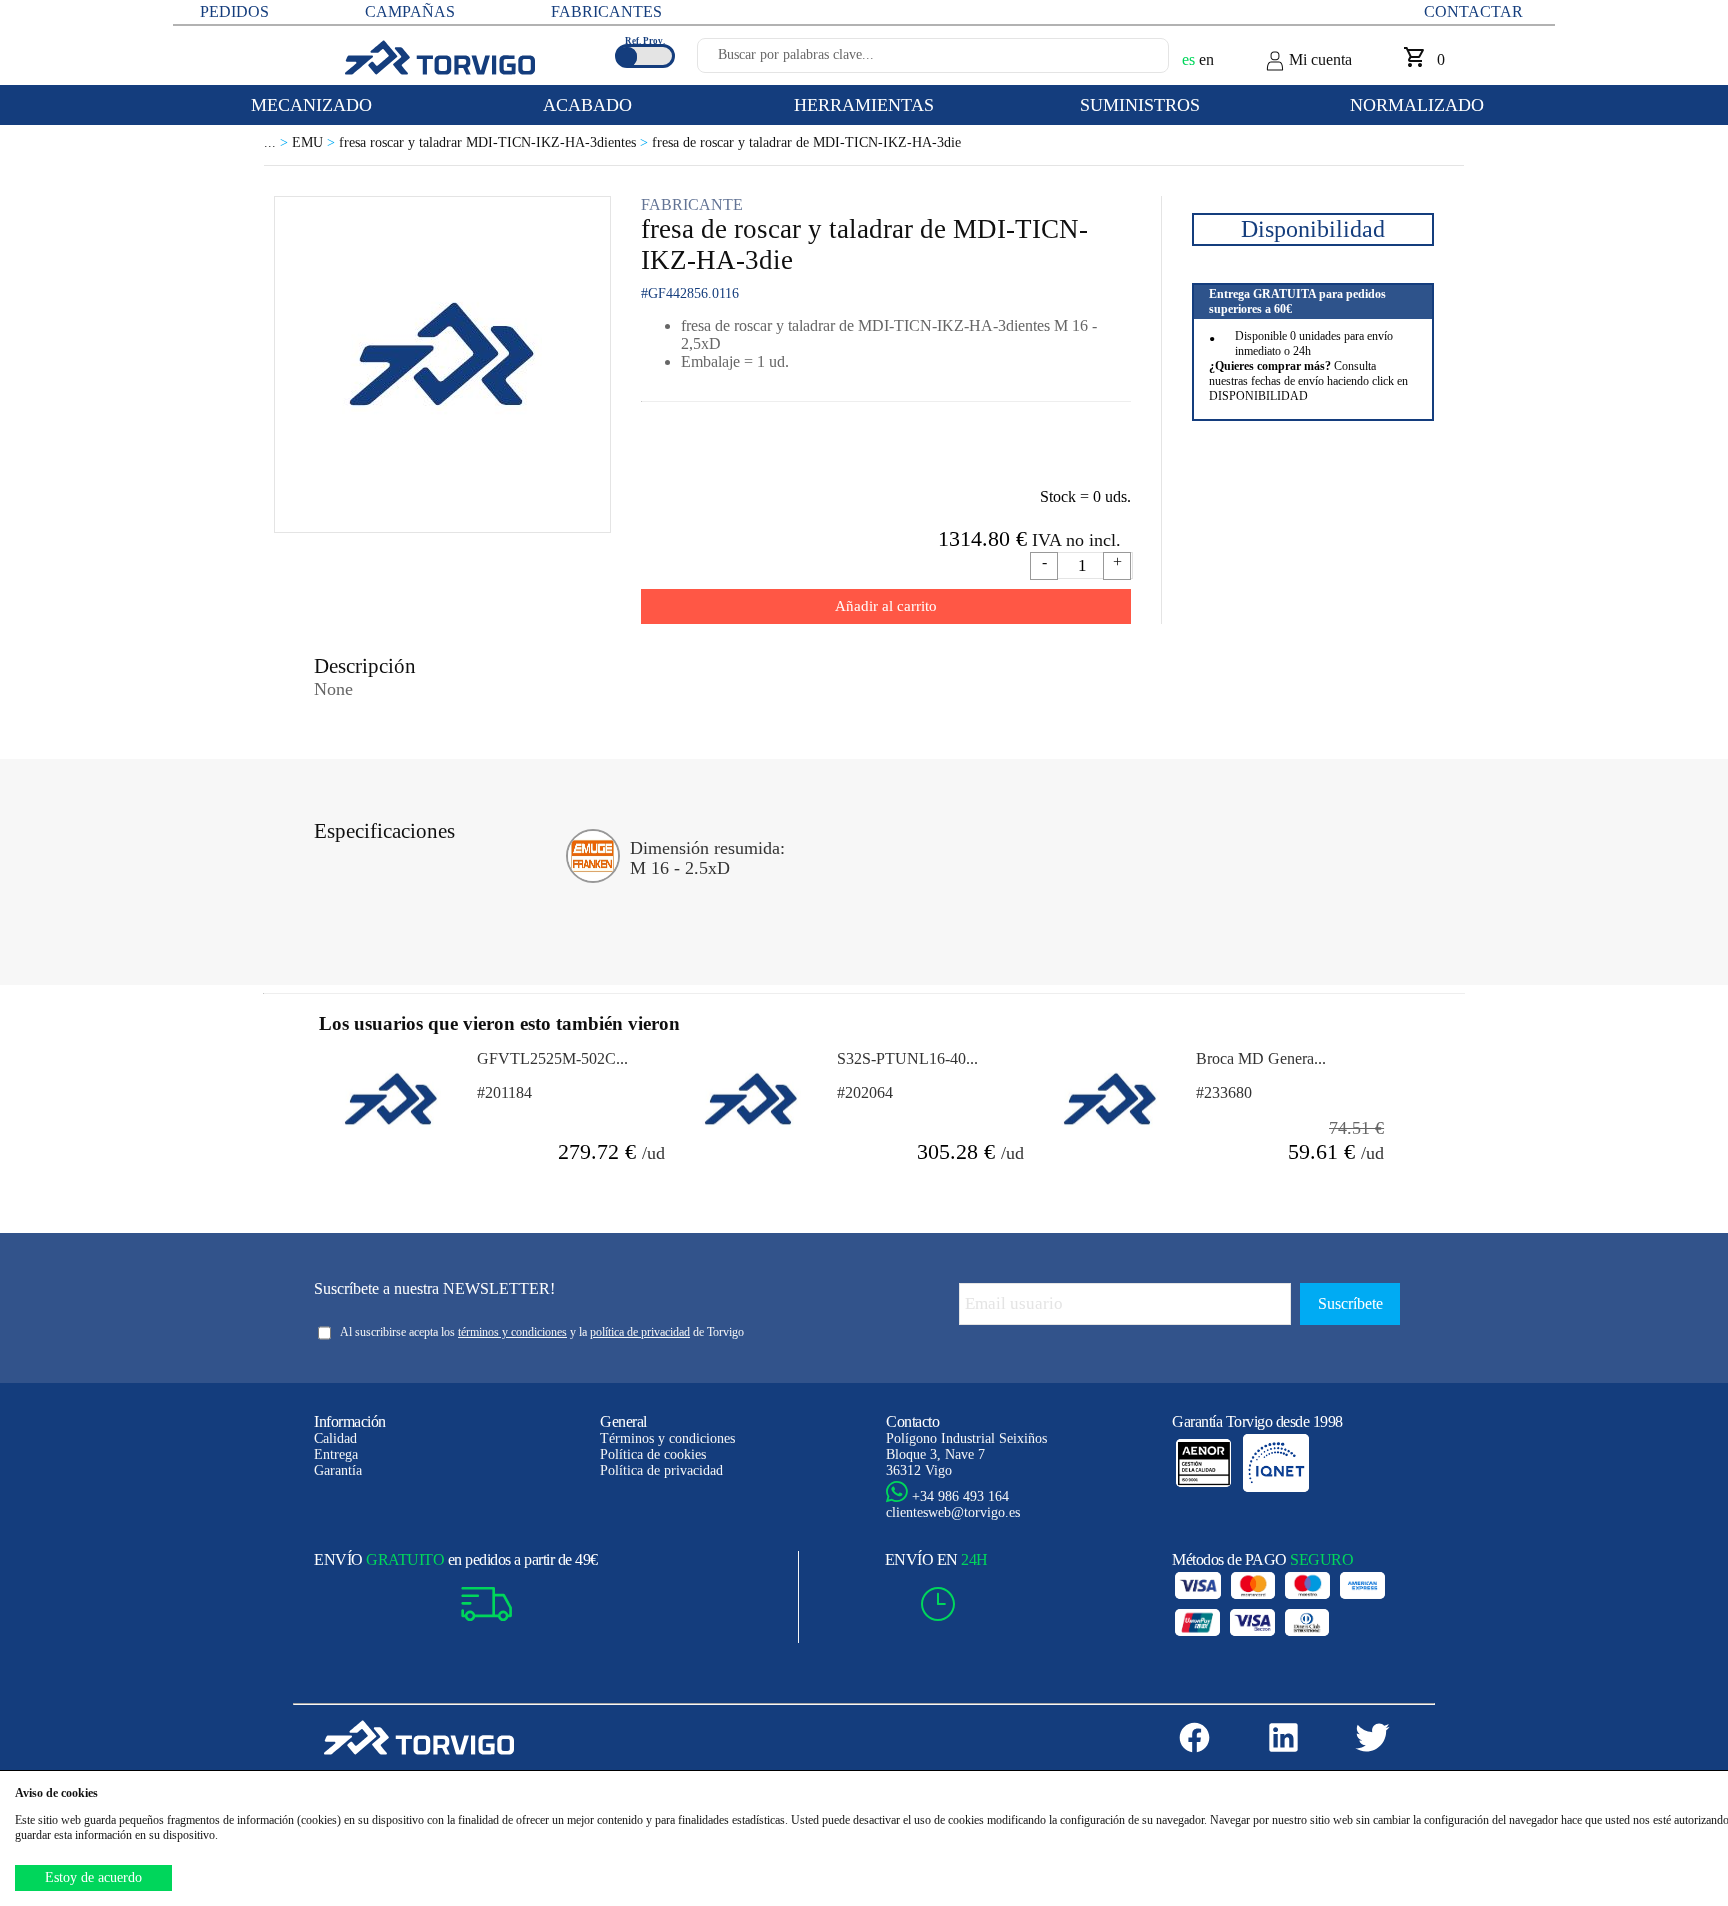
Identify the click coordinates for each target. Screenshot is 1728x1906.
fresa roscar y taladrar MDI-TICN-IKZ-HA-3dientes (495, 142)
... (278, 142)
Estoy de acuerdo (93, 1877)
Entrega (336, 1454)
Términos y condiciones (667, 1438)
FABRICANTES (606, 11)
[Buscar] (1130, 61)
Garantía (338, 1470)
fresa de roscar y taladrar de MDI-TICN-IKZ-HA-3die (806, 142)
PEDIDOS (234, 11)
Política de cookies (653, 1454)
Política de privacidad (661, 1470)
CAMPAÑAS (410, 11)
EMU (315, 142)
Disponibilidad (1313, 229)
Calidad (335, 1438)
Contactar (1473, 11)
